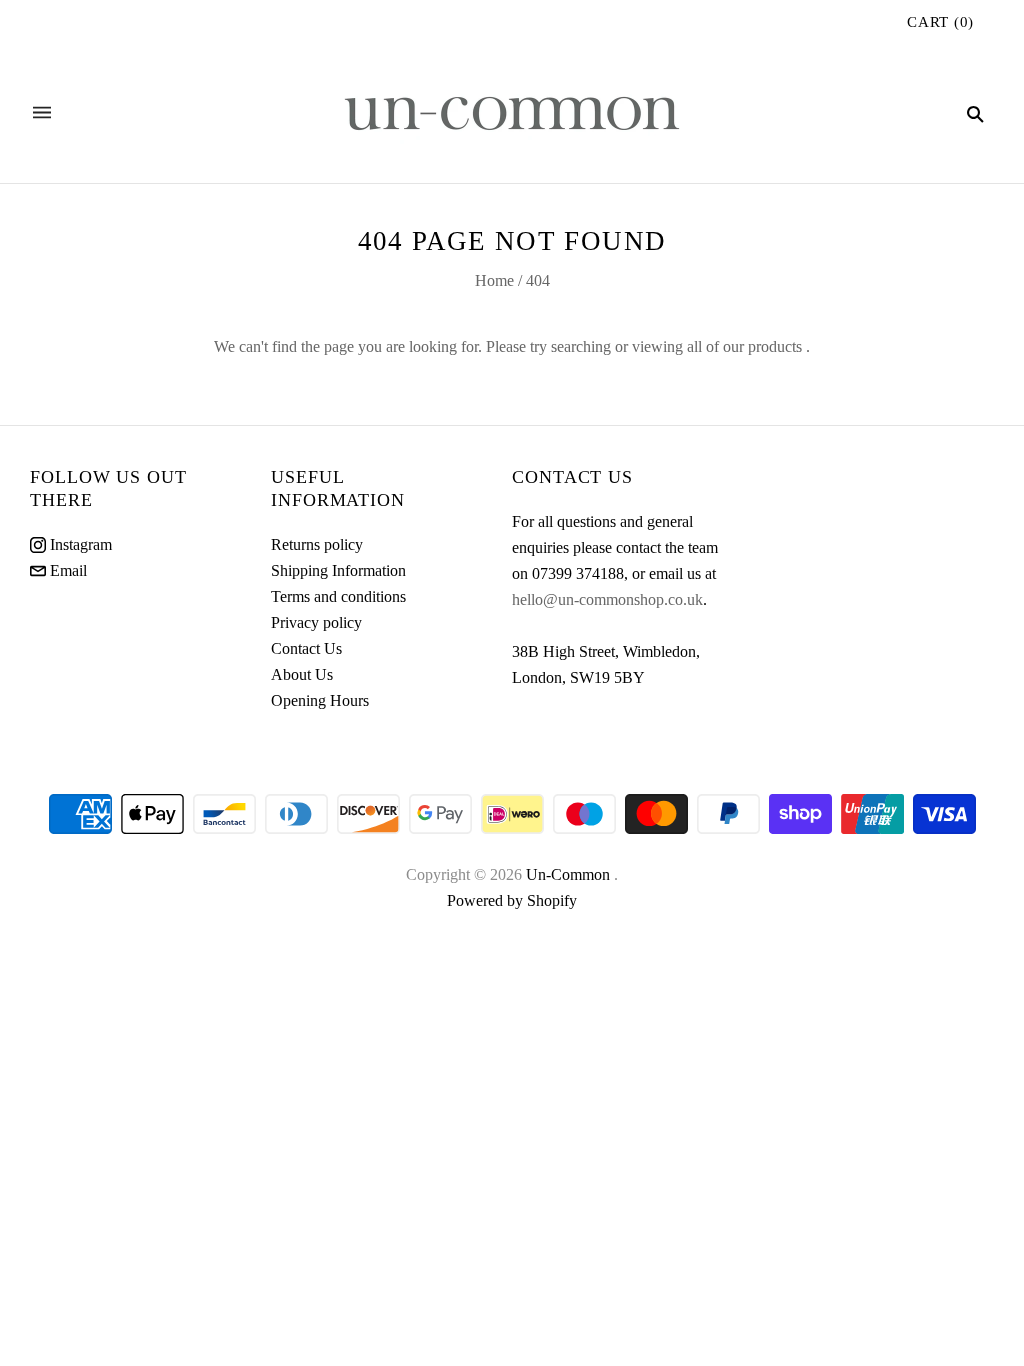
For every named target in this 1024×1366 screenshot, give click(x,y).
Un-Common (570, 874)
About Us (302, 674)
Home (494, 280)
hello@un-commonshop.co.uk (607, 599)
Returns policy (317, 544)
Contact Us (306, 648)
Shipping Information (338, 570)
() (940, 22)
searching (581, 346)
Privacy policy (316, 622)
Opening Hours (320, 700)
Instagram (79, 544)
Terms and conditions (338, 596)
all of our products (744, 346)
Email (66, 570)
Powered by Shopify (512, 900)
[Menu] (42, 113)
